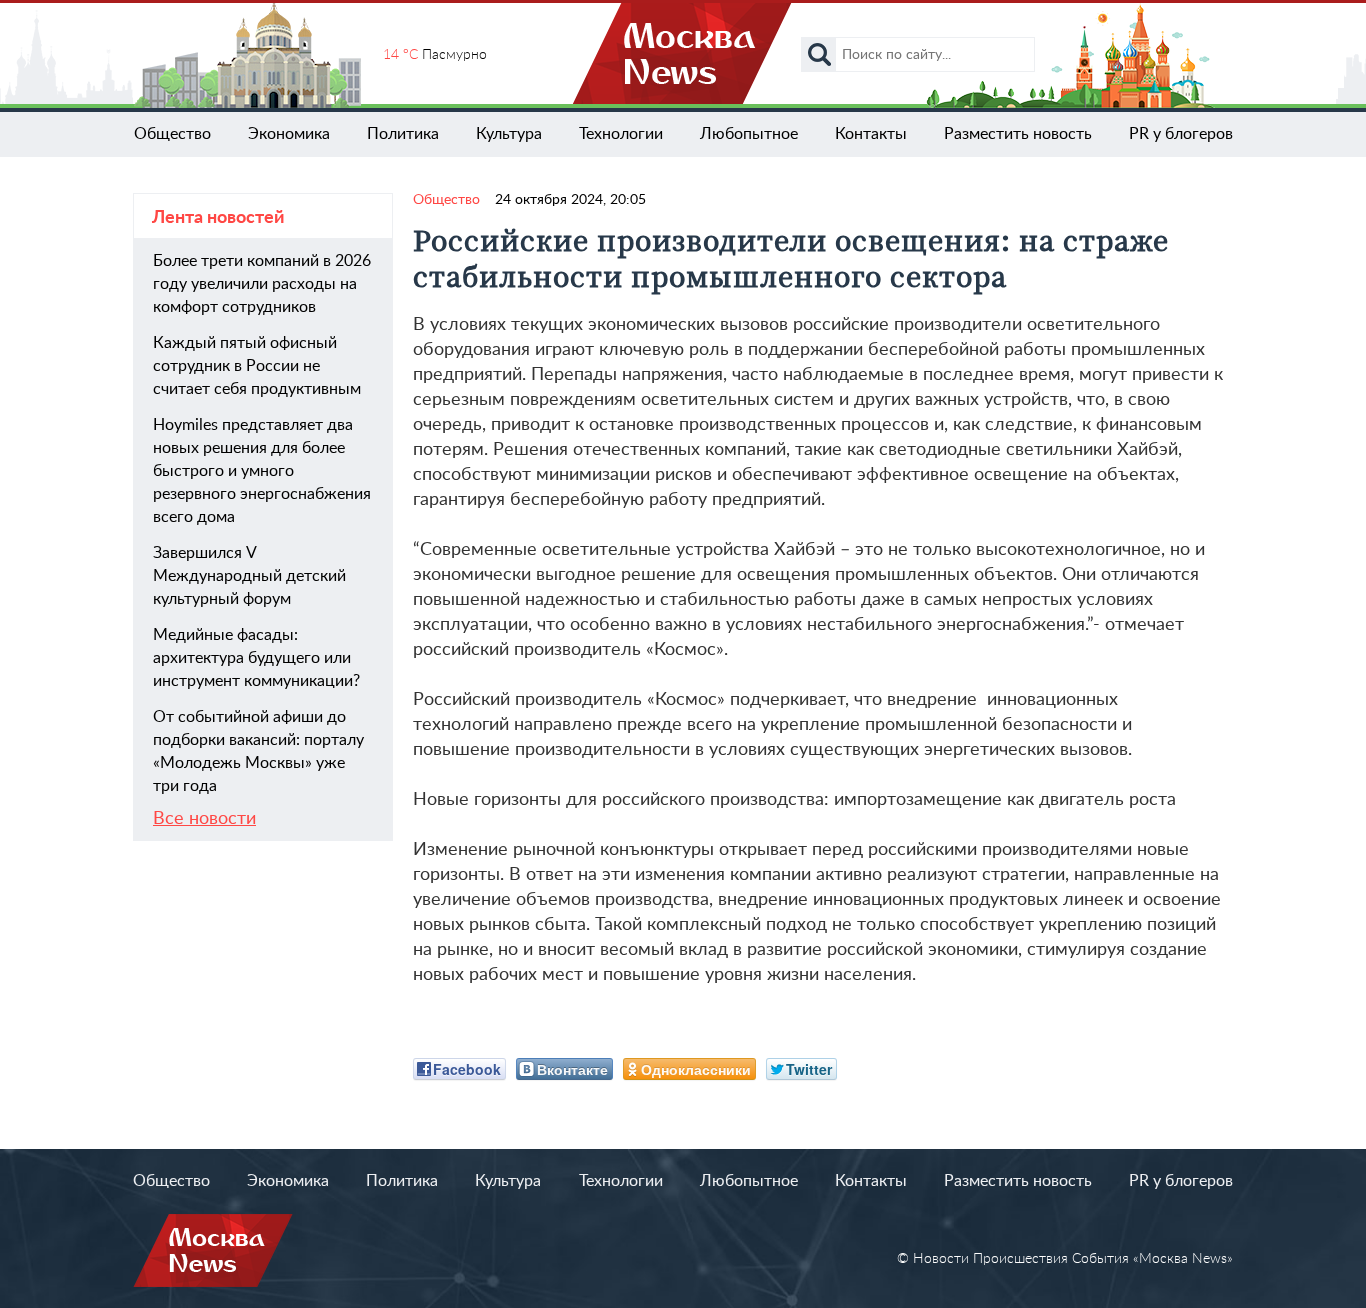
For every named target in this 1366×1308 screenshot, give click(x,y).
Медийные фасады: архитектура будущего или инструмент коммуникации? (256, 658)
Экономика (289, 134)
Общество (172, 134)
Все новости (204, 819)
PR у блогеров (1181, 134)
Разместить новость (1018, 134)
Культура (509, 134)
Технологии (621, 134)
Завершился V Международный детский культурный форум (249, 576)
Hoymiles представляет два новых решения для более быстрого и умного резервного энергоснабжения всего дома (262, 471)
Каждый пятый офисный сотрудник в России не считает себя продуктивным (257, 366)
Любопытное (749, 134)
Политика (403, 134)
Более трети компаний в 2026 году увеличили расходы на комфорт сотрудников (262, 284)
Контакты (871, 134)
